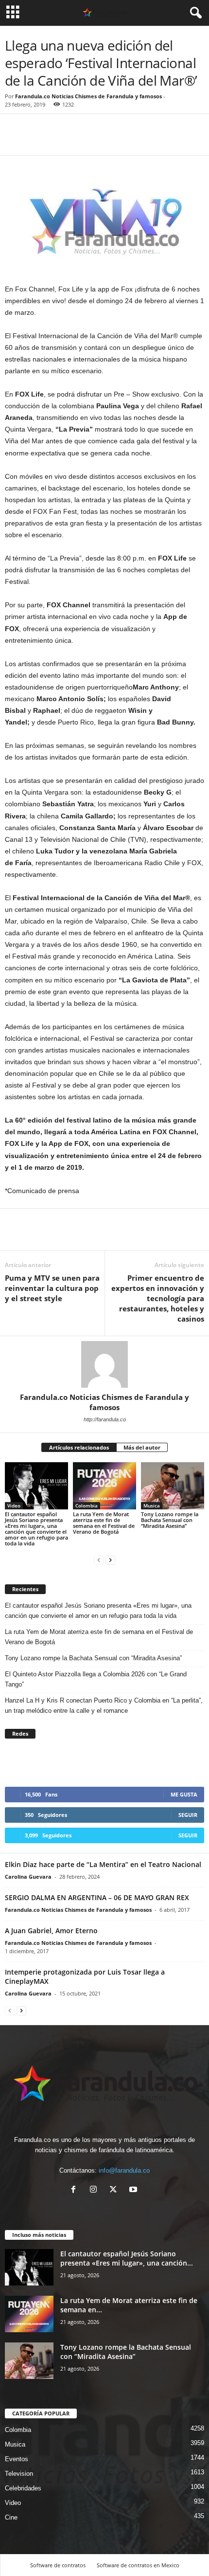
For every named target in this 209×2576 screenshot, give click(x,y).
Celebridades (23, 2488)
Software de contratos (58, 2565)
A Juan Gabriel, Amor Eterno (51, 1931)
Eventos (17, 2459)
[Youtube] (134, 2190)
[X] (115, 2190)
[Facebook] (15, 141)
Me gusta (184, 1794)
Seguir (188, 1815)
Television (19, 2474)
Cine (11, 2517)
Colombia (87, 1506)
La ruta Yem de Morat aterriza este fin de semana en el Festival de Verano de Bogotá (104, 1523)
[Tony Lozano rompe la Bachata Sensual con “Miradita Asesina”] (173, 1486)
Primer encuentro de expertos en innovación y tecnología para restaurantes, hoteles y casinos (158, 1298)
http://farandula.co (105, 1419)
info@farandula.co (124, 2170)
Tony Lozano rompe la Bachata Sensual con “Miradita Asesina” (170, 1520)
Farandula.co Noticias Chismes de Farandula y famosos (88, 96)
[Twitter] (37, 141)
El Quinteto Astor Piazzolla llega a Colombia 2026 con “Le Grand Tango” (96, 1679)
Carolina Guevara (28, 1877)
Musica (152, 1506)
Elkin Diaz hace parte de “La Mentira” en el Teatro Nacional (103, 1864)
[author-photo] (104, 1364)
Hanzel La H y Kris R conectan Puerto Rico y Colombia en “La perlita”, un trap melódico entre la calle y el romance (104, 1705)
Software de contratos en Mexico (138, 2565)
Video (14, 1506)
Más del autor (142, 1447)
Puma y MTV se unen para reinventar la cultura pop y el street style (52, 1288)
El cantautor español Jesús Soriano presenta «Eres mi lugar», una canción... (127, 2258)
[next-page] (110, 1560)
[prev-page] (99, 1560)
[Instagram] (96, 2190)
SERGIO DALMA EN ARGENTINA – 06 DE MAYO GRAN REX (97, 1897)
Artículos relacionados (79, 1447)
